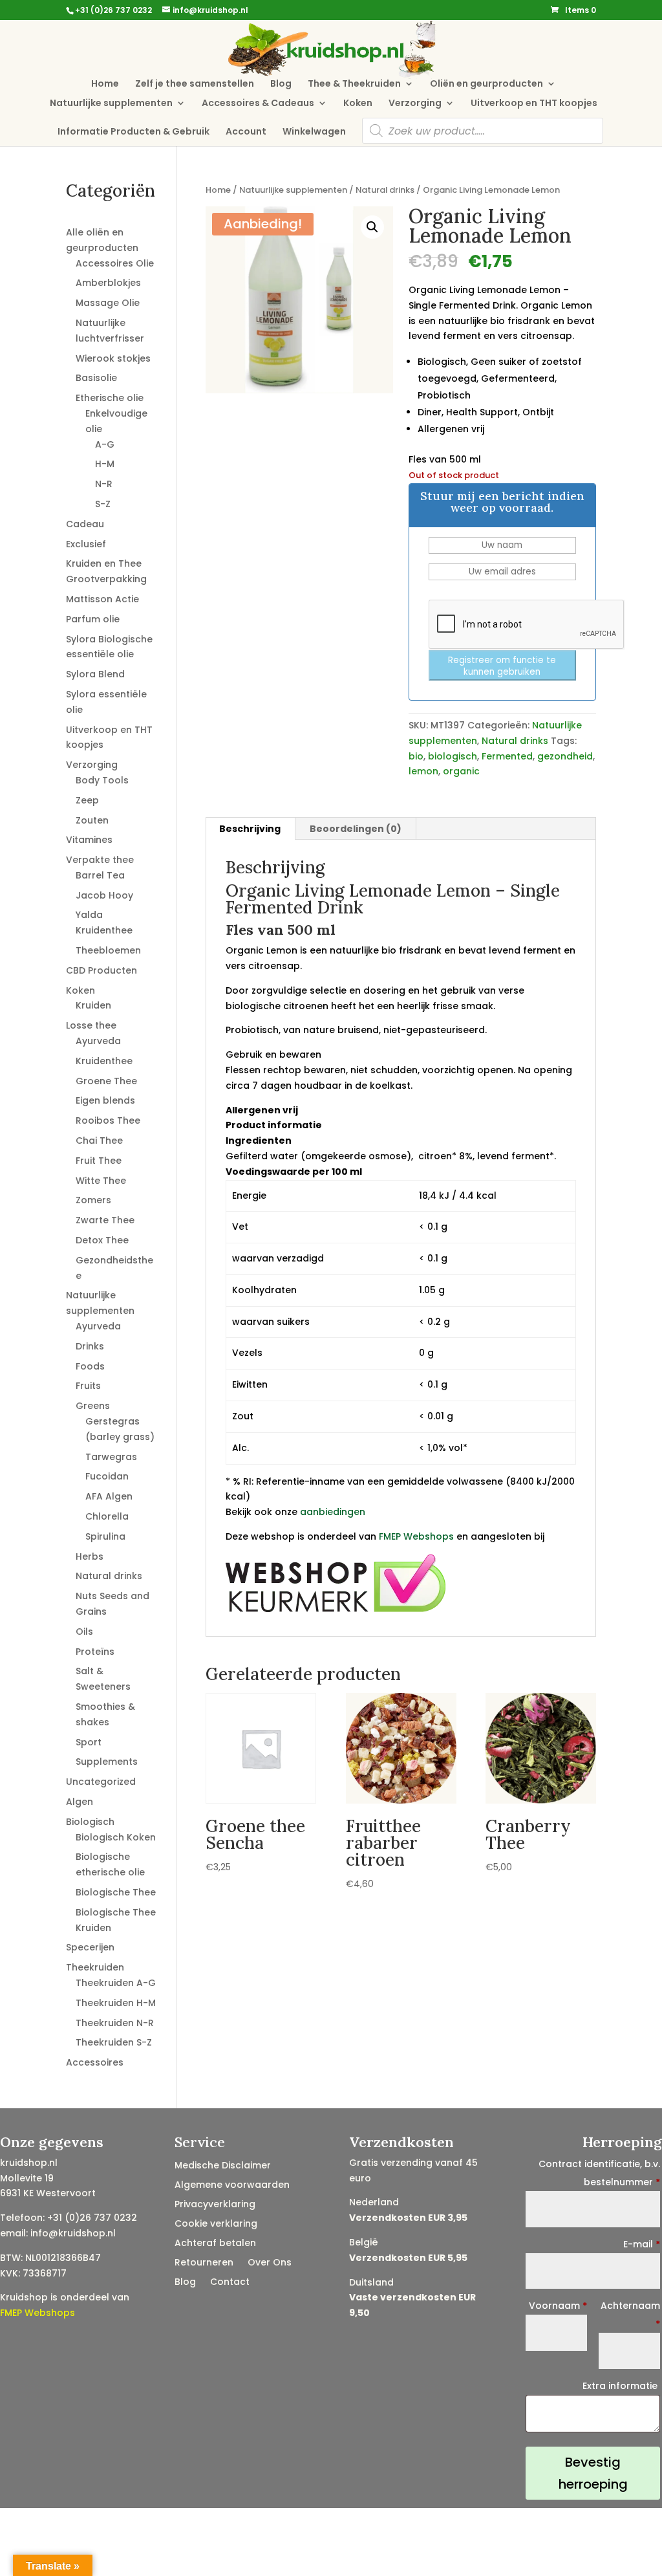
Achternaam (630, 2315)
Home (105, 84)
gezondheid (565, 756)
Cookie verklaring (216, 2224)
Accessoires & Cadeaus (258, 104)
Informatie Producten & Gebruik (133, 132)
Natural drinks (385, 190)
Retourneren (204, 2263)
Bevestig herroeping (593, 2473)
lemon (423, 771)
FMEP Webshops (416, 1536)
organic (461, 771)
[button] (372, 227)
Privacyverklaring (215, 2205)
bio (416, 756)
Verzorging (415, 104)
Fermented (507, 756)
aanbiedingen (333, 1512)
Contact (230, 2283)
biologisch (453, 756)
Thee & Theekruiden (354, 84)
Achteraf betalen (215, 2244)
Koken (358, 104)
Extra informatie (621, 2386)
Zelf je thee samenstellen (195, 84)
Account (246, 132)
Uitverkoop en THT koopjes (534, 104)
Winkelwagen (314, 132)
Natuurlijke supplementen (111, 104)
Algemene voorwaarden (232, 2186)
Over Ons (270, 2263)
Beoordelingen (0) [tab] (356, 829)
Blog (281, 84)
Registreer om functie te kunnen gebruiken (502, 666)
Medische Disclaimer (223, 2166)
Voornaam (558, 2306)
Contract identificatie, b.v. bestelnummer (599, 2173)
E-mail (642, 2244)
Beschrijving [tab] (250, 829)
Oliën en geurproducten (486, 84)
